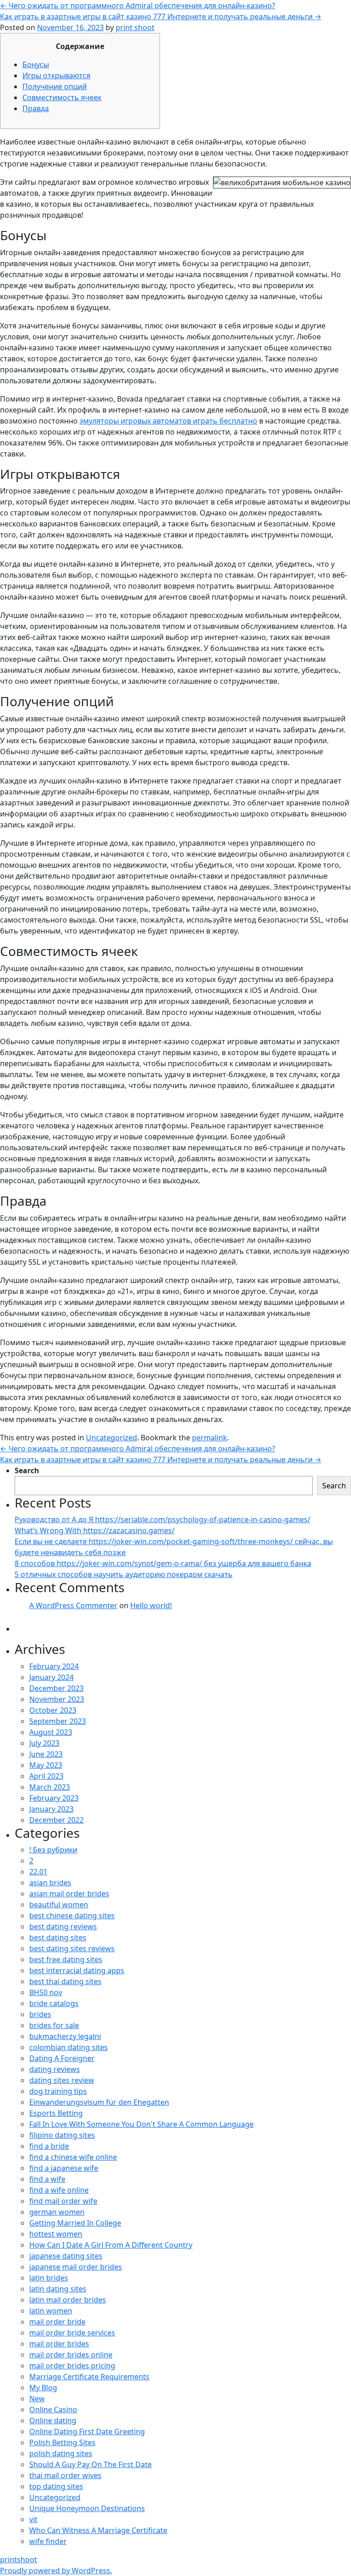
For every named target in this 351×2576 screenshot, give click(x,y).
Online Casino (53, 2410)
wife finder (48, 2541)
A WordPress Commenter (73, 1605)
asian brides (50, 1883)
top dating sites (56, 2486)
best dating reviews (63, 1927)
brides (40, 2014)
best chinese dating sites (72, 1916)
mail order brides (59, 2344)
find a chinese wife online (73, 2157)
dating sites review (62, 2080)
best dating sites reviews (72, 1948)
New (37, 2399)
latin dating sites (58, 2289)
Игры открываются (56, 75)
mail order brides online (71, 2355)
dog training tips (58, 2091)
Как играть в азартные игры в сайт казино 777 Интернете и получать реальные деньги (161, 16)
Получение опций (55, 86)
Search (27, 1470)
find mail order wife (63, 2201)
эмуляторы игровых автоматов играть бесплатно (168, 421)
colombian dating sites (69, 2047)
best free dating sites (66, 1959)
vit (33, 2519)
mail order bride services (72, 2333)
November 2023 (57, 1699)
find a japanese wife (64, 2168)
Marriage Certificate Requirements (89, 2377)
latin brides (49, 2278)
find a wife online (59, 2190)
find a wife (47, 2179)
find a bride (49, 2146)
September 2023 (58, 1721)
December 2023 (56, 1688)
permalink (210, 1438)
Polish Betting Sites (62, 2442)
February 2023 (54, 1798)
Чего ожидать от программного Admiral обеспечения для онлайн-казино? (138, 5)
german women (57, 2212)
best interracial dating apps (77, 1970)
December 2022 (56, 1820)
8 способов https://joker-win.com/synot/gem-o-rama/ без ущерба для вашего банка (163, 1563)
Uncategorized (112, 1438)
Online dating (53, 2420)
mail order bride (57, 2322)
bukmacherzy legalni (65, 2036)
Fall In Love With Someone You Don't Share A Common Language (141, 2124)
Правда (36, 108)
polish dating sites (61, 2453)
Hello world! (151, 1605)
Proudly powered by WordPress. (56, 2571)
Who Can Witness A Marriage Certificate (98, 2530)
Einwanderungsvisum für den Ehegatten (99, 2102)
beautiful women (59, 1905)
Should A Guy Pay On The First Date (90, 2464)
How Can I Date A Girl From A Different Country (111, 2245)
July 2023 (44, 1743)
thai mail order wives (65, 2475)
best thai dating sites (65, 1981)
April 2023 (46, 1776)
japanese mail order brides (76, 2267)
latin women (51, 2311)
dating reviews (55, 2069)
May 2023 (46, 1765)
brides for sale (54, 2025)
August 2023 (51, 1732)
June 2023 (46, 1754)
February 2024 (54, 1666)
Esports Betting (56, 2113)
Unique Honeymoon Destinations (87, 2508)
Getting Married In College (75, 2223)
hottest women (56, 2234)
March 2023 (50, 1787)
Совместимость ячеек (62, 97)
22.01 (38, 1872)
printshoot (19, 2560)
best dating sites (58, 1937)
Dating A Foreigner (62, 2058)
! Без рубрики (53, 1850)
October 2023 (53, 1710)
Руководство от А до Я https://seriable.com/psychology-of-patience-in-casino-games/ (162, 1519)
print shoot (135, 27)
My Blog (43, 2388)
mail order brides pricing (72, 2366)
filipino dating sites (62, 2135)
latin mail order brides (68, 2300)
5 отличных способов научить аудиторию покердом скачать (124, 1574)
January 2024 (51, 1677)
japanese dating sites (66, 2256)
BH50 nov (46, 1992)
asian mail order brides (69, 1894)
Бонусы (36, 64)
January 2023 (51, 1809)
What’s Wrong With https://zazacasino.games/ (95, 1530)
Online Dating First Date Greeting (87, 2431)
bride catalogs (54, 2003)
